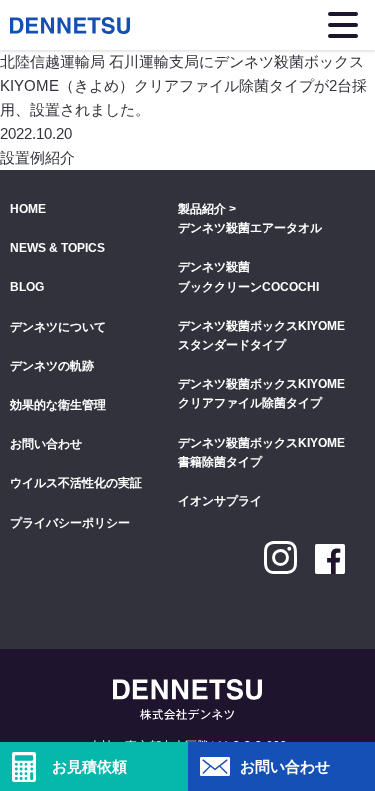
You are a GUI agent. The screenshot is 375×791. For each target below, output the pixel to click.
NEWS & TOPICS (57, 248)
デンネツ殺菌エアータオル (250, 228)
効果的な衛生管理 (58, 405)
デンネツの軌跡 (52, 366)
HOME (28, 209)
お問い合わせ (46, 444)
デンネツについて (58, 327)
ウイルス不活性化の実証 (76, 483)
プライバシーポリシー (70, 523)
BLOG (27, 287)
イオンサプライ (220, 501)
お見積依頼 (89, 766)
